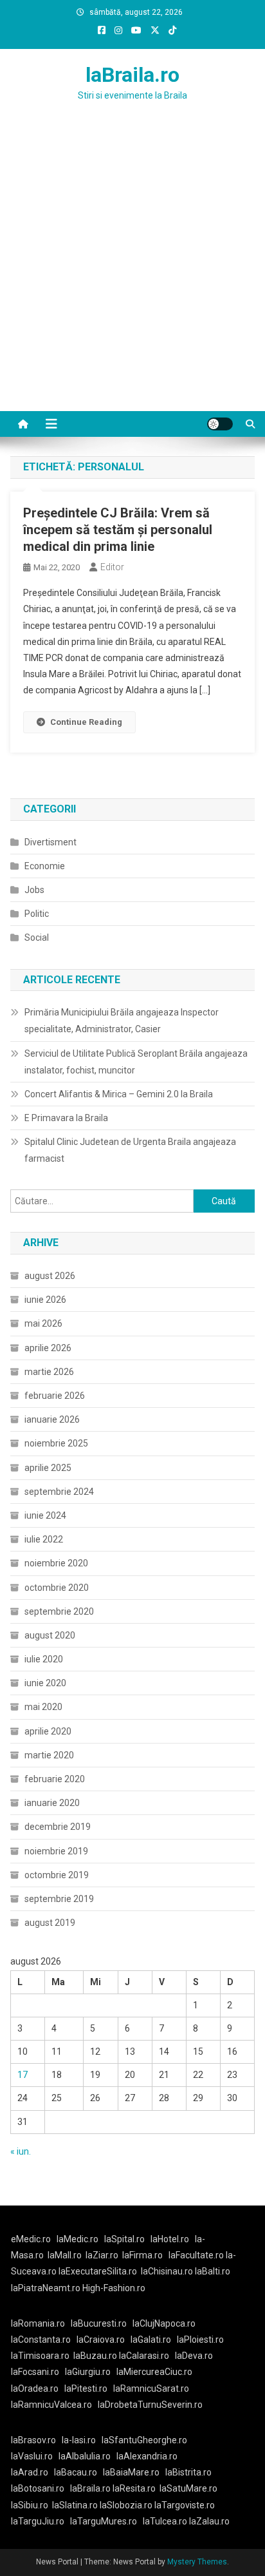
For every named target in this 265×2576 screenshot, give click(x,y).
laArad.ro (30, 2472)
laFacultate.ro (197, 2255)
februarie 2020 (55, 1779)
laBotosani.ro (38, 2488)
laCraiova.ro (101, 2340)
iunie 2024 (45, 1515)
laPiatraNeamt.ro (46, 2288)
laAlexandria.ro (147, 2456)
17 (23, 2075)
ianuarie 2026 (52, 1419)
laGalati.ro (151, 2340)
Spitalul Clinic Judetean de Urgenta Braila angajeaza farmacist (130, 1150)
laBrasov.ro (33, 2440)
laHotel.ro (170, 2239)
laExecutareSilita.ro (98, 2271)
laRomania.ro (38, 2323)
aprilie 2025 (48, 1468)
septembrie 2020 (59, 1611)
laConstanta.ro (41, 2340)
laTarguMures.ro (104, 2521)
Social (37, 937)
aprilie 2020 (48, 1731)
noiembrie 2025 (56, 1443)
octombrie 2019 (57, 1875)
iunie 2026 (45, 1300)
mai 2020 (43, 1707)
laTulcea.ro (166, 2521)
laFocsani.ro (35, 2372)
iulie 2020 (44, 1659)
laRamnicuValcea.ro (51, 2405)
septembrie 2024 (59, 1492)
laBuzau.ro (96, 2356)
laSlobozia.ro (126, 2505)
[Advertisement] (132, 272)
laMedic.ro (78, 2239)
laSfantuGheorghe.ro (144, 2440)
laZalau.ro (209, 2521)
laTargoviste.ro (185, 2505)
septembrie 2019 (59, 1899)
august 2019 (50, 1923)
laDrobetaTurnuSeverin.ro (150, 2405)
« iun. (21, 2151)
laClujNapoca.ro (164, 2323)
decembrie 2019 (58, 1827)
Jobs (34, 890)
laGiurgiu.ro (91, 2372)
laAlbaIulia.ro (85, 2456)
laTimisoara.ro (40, 2356)
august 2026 (50, 1276)
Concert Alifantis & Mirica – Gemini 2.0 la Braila (119, 1094)
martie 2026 (49, 1372)
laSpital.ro (124, 2239)
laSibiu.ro (30, 2505)
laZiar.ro (102, 2255)
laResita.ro (134, 2488)
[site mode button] (220, 424)
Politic (37, 914)
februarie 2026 (55, 1396)
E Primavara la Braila (66, 1118)
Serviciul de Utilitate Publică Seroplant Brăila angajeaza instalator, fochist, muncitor (136, 1062)
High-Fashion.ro (114, 2288)
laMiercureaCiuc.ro (154, 2372)
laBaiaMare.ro (131, 2472)
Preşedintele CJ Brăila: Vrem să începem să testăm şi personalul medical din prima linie (118, 530)
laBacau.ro (76, 2472)
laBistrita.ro (188, 2472)
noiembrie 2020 (56, 1563)
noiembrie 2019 (56, 1851)
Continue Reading (86, 722)
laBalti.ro (213, 2271)
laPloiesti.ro (200, 2340)
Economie (45, 866)
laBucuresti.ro (99, 2323)
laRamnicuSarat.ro (151, 2389)
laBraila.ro (132, 75)
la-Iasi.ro (79, 2440)
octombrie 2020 (57, 1588)
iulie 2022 (44, 1539)
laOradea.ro (35, 2389)
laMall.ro (65, 2255)
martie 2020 (49, 1755)
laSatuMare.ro (188, 2488)
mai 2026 (43, 1323)
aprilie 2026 (48, 1348)
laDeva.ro (194, 2356)
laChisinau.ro (167, 2271)
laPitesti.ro (86, 2389)
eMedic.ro (31, 2239)
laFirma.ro (142, 2255)
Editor (112, 567)
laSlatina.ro (75, 2505)
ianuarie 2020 (52, 1803)
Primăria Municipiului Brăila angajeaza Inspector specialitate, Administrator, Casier (122, 1021)
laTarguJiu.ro (41, 2521)
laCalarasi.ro (144, 2356)
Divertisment (50, 842)
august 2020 (50, 1635)
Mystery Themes (197, 2562)
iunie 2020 (45, 1683)
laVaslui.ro (35, 2456)
